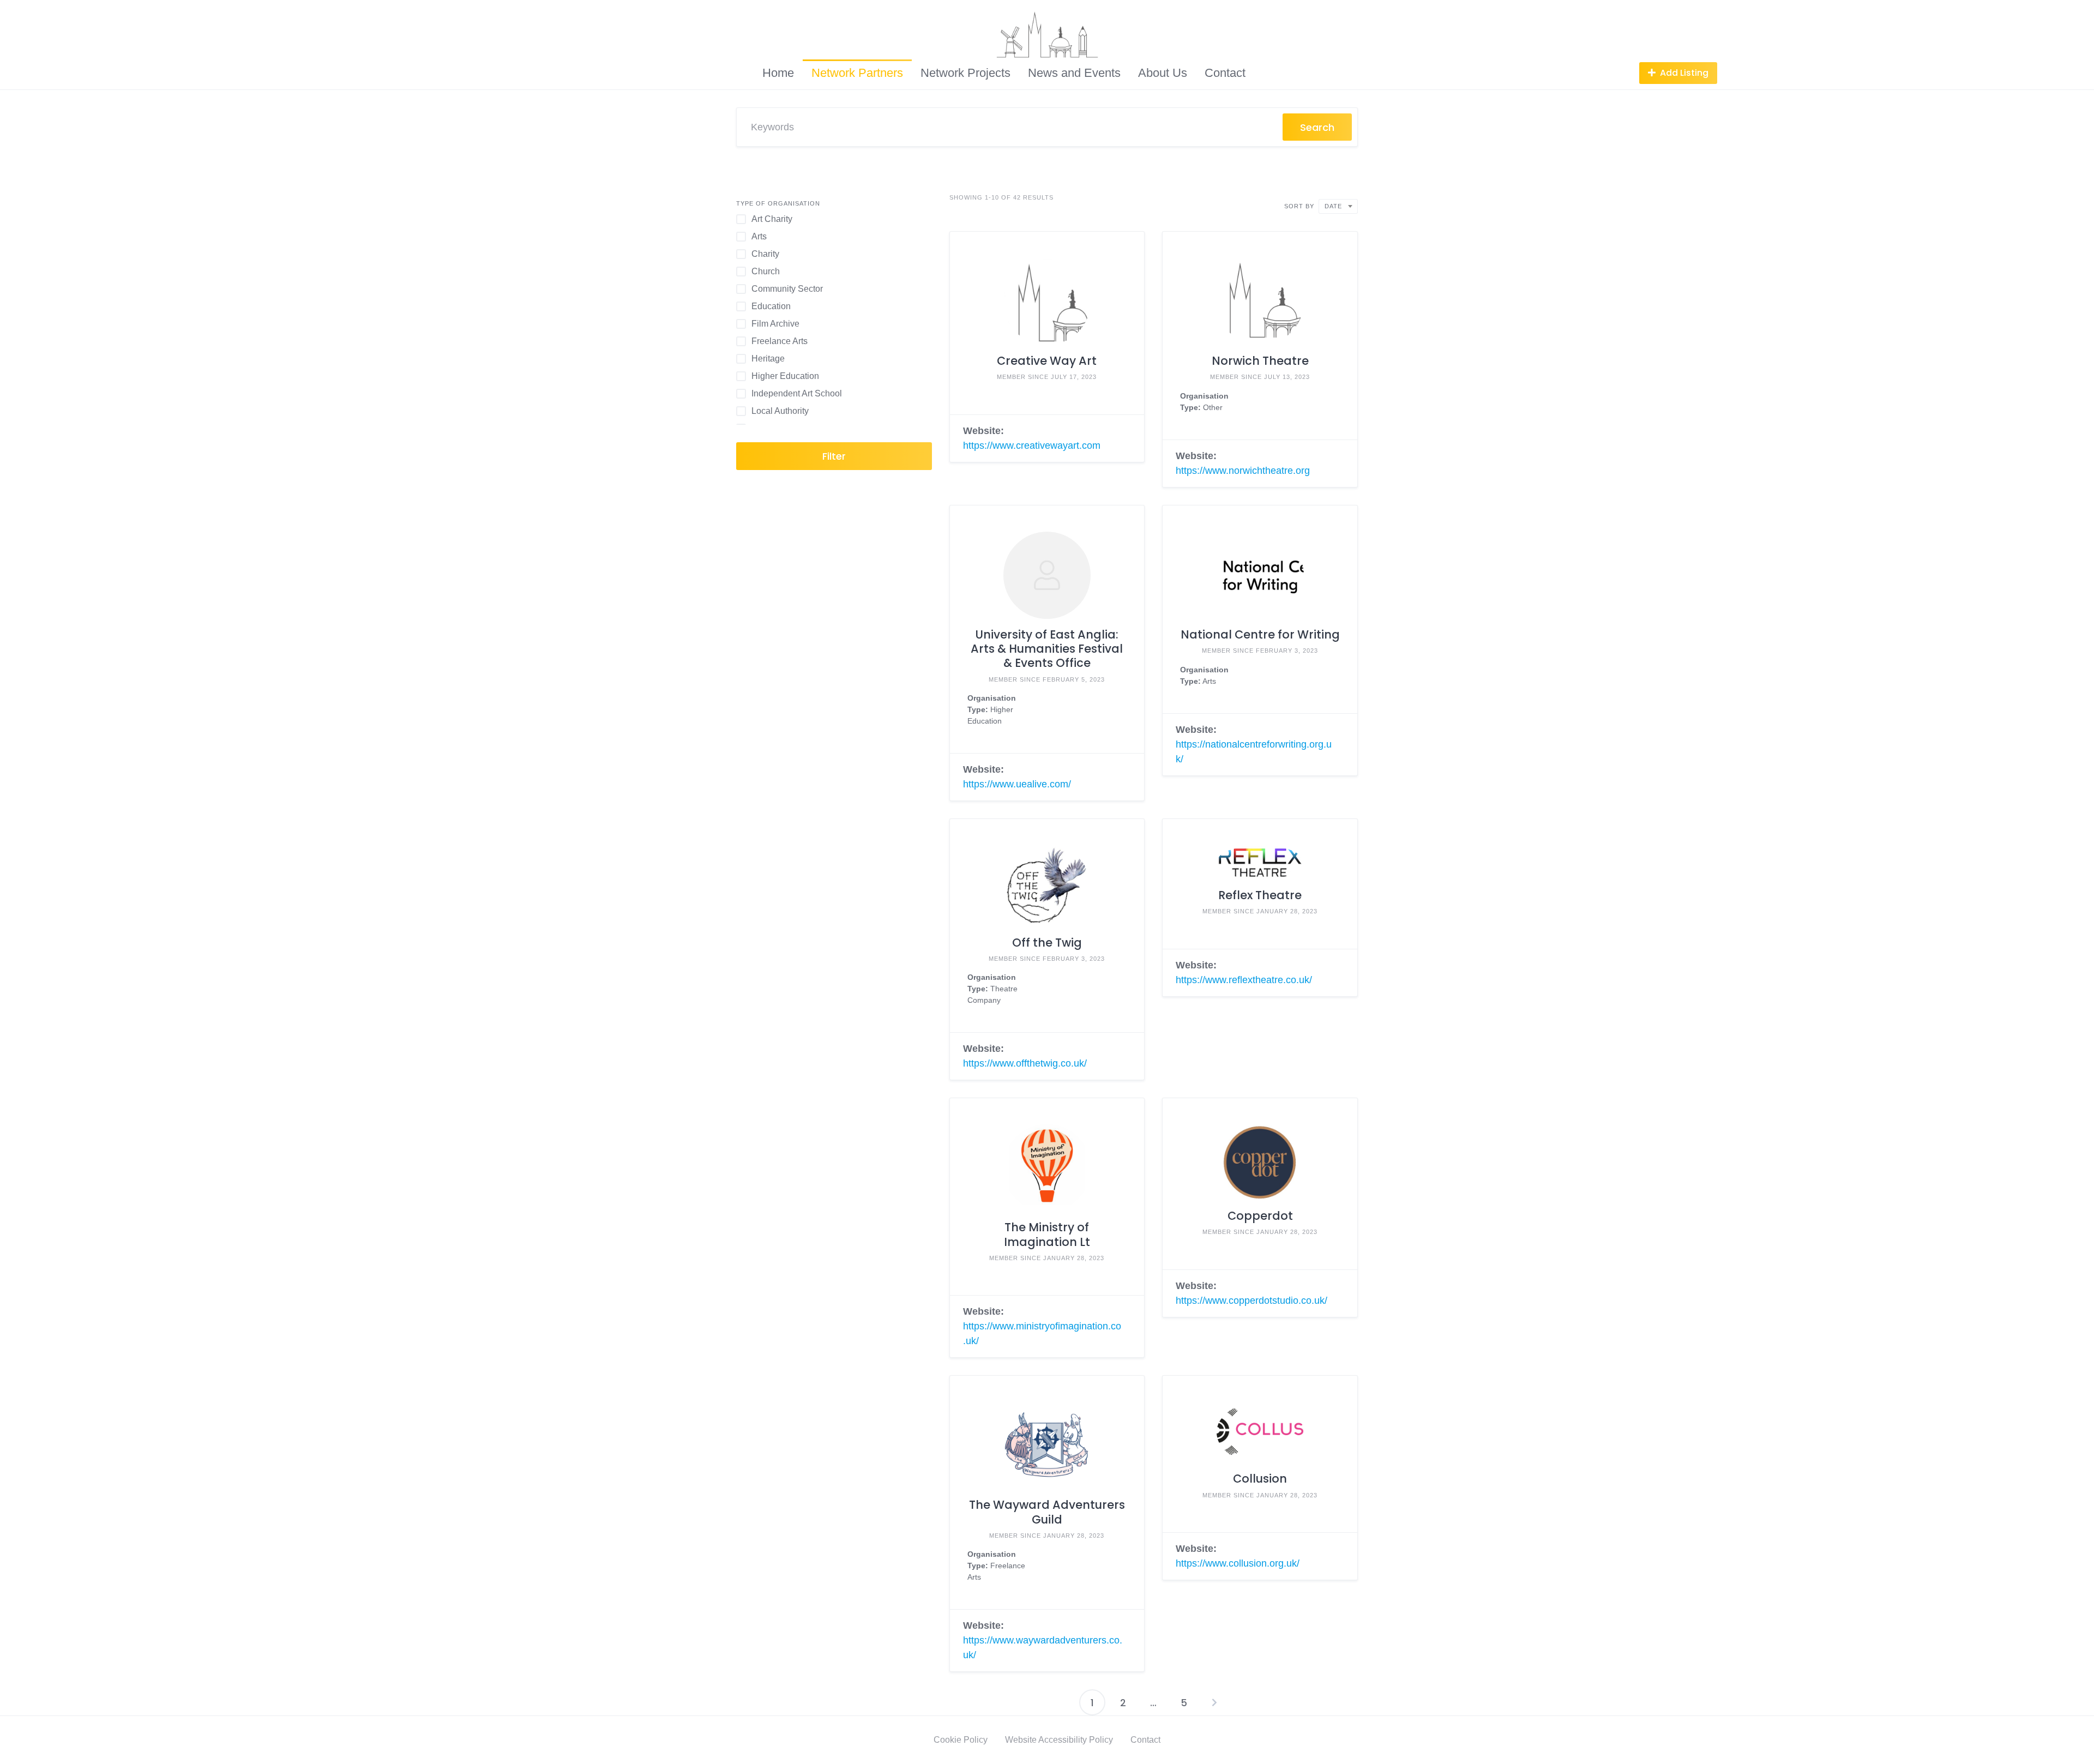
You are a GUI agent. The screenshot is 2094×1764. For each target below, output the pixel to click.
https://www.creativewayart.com (1032, 445)
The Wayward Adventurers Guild (1047, 1512)
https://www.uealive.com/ (1017, 784)
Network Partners (857, 73)
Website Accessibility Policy (1059, 1740)
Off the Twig (1047, 943)
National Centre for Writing (1260, 634)
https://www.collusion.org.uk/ (1238, 1563)
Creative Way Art (1047, 361)
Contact (1225, 73)
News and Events (1074, 73)
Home (778, 73)
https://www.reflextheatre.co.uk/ (1244, 980)
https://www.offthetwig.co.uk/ (1025, 1063)
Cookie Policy (961, 1740)
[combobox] (1338, 206)
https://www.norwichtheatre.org (1243, 471)
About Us (1163, 73)
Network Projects (965, 73)
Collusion (1260, 1479)
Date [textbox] (1333, 206)
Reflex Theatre (1260, 895)
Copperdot (1260, 1216)
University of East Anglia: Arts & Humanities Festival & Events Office (1047, 649)
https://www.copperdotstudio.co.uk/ (1251, 1301)
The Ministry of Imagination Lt (1047, 1234)
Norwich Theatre (1260, 361)
